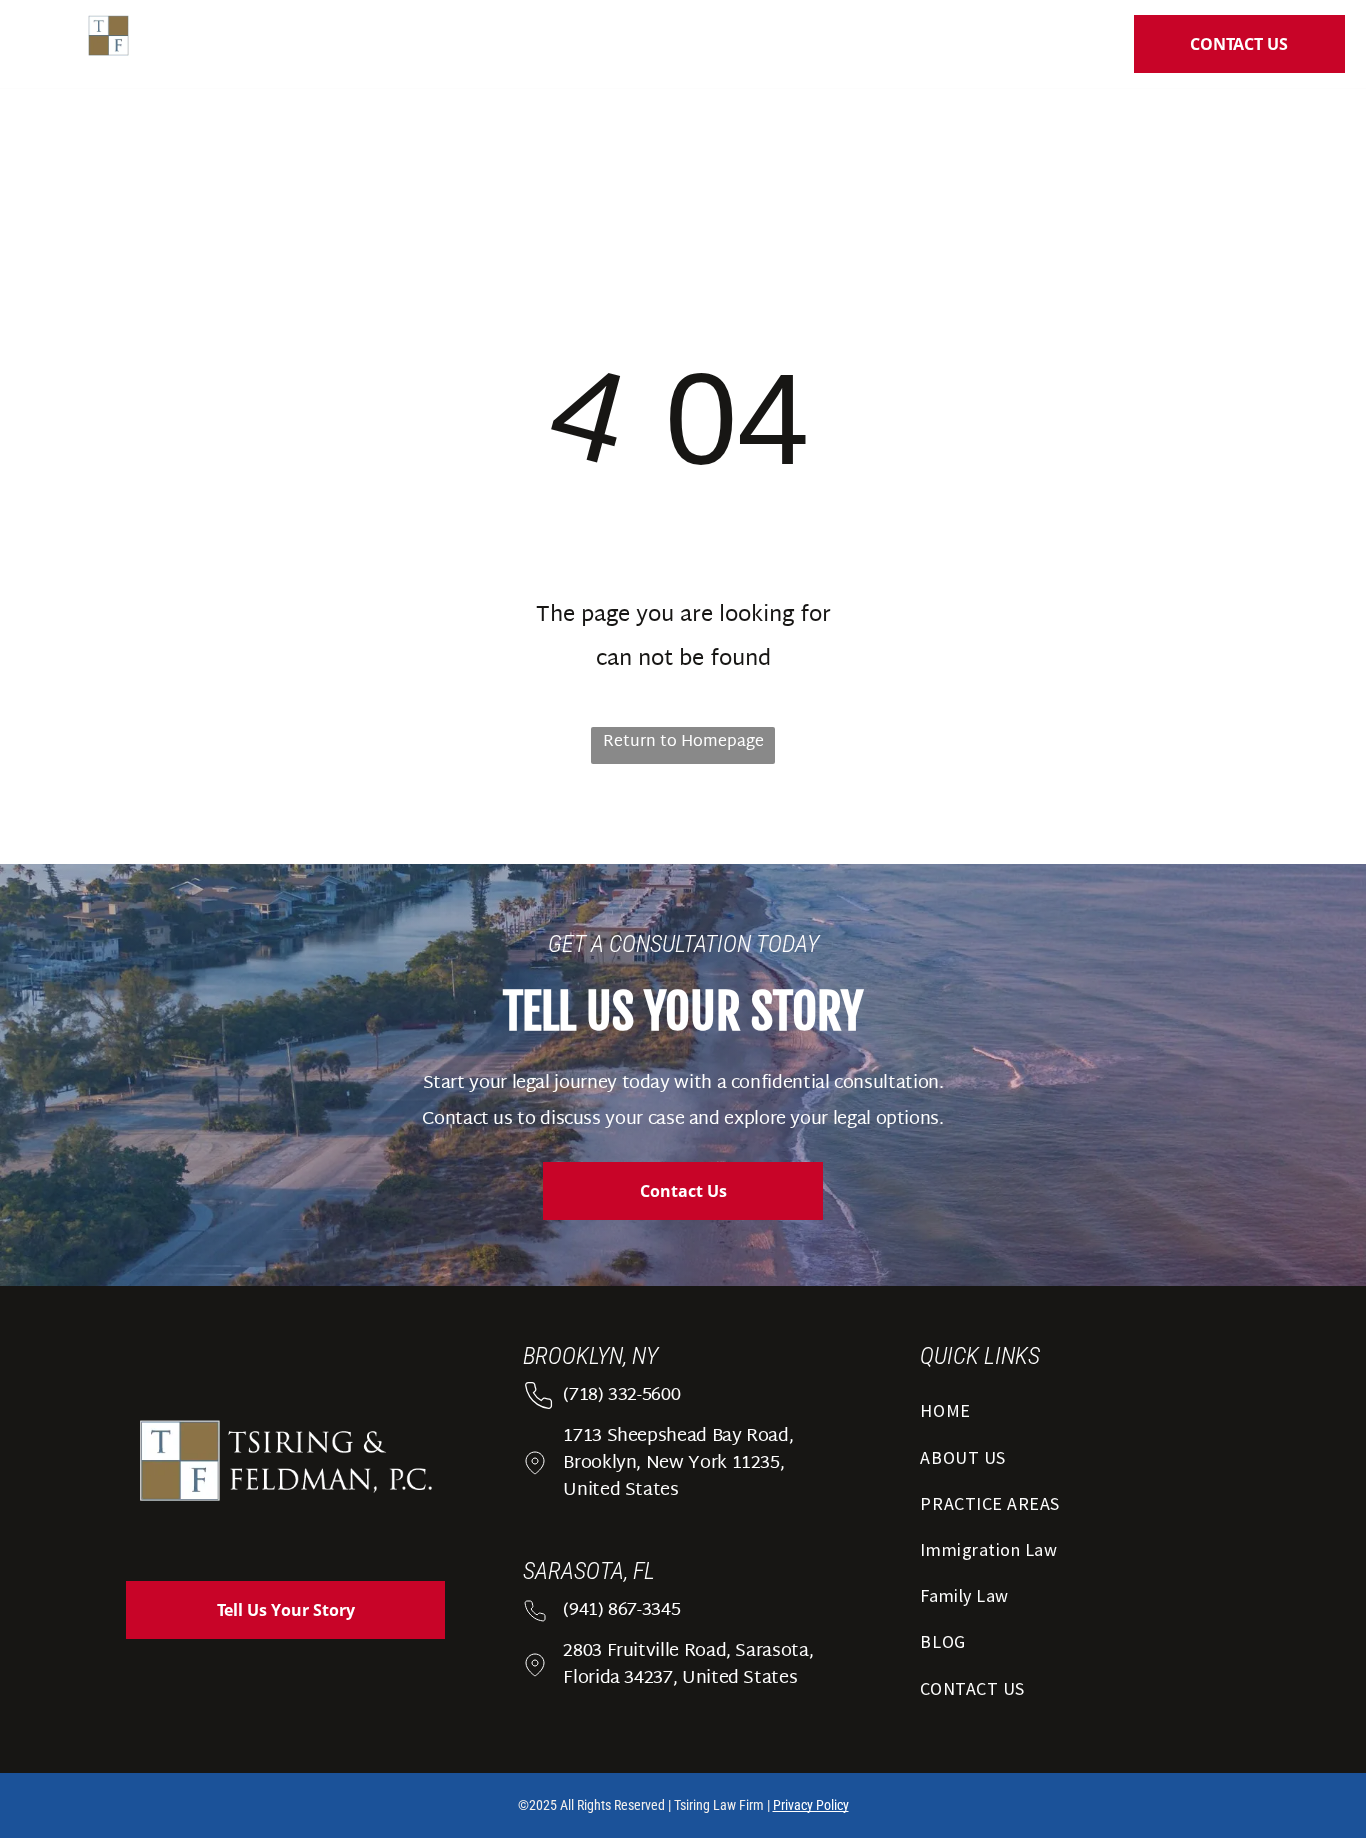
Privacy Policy (811, 1805)
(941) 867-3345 (621, 1610)
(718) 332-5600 (621, 1395)
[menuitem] (477, 48)
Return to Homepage (683, 742)
